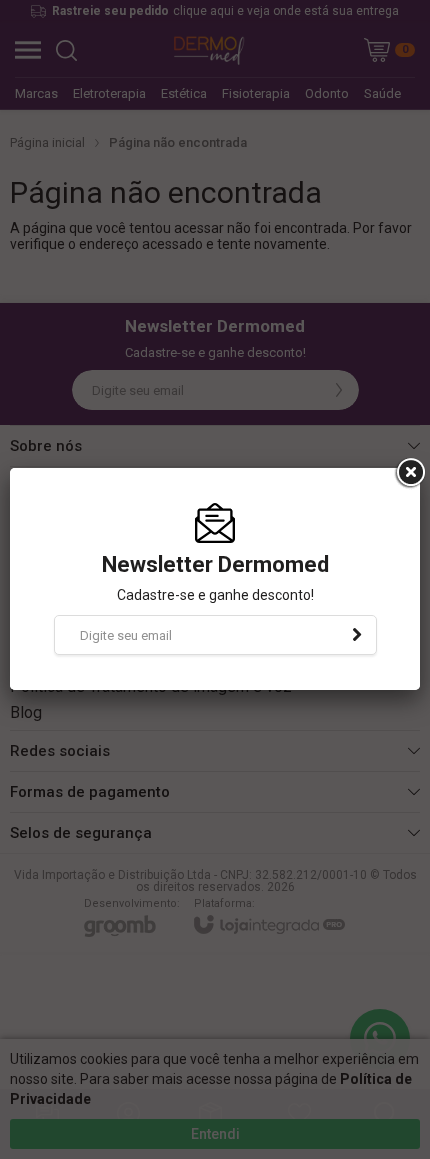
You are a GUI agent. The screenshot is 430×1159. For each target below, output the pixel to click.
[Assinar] (357, 635)
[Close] (409, 473)
